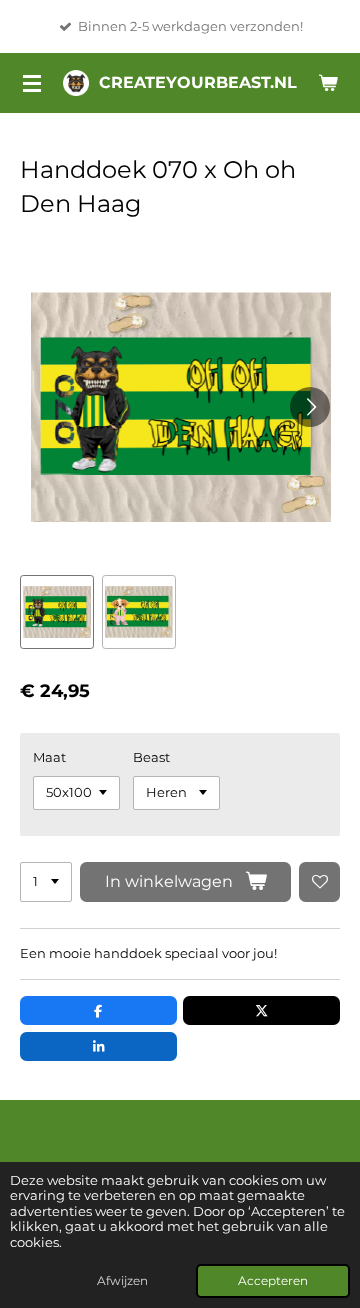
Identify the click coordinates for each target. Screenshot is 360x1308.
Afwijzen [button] (122, 1281)
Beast (151, 757)
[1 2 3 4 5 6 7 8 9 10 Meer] (46, 882)
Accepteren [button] (273, 1281)
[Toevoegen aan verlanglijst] (319, 882)
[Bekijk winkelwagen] (328, 83)
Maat (49, 757)
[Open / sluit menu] (32, 83)
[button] (57, 612)
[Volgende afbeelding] (310, 407)
